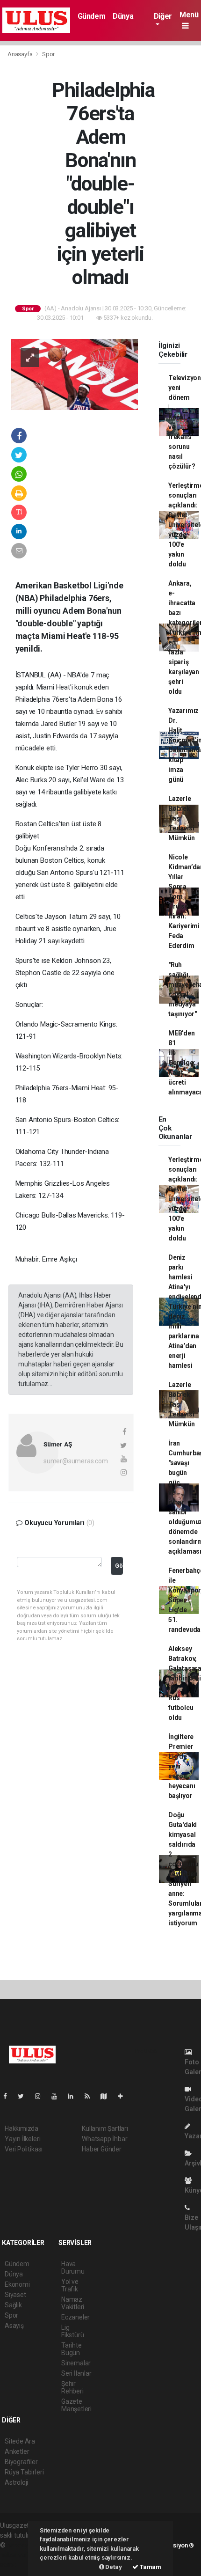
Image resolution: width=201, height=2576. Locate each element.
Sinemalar (76, 2363)
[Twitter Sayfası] (25, 2096)
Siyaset (15, 2295)
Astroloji (16, 2482)
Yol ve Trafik (70, 2285)
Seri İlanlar (76, 2373)
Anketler (17, 2451)
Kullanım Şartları (105, 2128)
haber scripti (18, 2555)
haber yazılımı (27, 2545)
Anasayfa (21, 54)
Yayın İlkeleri (22, 2139)
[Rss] (91, 2096)
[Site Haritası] (108, 2096)
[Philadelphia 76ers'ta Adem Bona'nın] (75, 374)
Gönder (119, 1566)
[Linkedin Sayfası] (74, 2096)
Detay (113, 2567)
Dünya (123, 16)
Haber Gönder (102, 2149)
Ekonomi (17, 2284)
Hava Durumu (73, 2268)
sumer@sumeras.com (76, 1461)
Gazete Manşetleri (76, 2405)
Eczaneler (75, 2317)
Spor (48, 54)
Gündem (92, 16)
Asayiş (14, 2326)
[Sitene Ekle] (124, 2096)
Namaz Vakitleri (73, 2303)
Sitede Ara (20, 2441)
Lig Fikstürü (72, 2331)
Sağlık (13, 2305)
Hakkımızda (22, 2128)
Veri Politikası (24, 2149)
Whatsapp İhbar (104, 2139)
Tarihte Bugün (72, 2349)
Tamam (150, 2567)
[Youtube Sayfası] (58, 2096)
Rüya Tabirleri (24, 2472)
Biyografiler (21, 2462)
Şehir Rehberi (72, 2387)
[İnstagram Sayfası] (42, 2096)
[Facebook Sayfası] (9, 2096)
